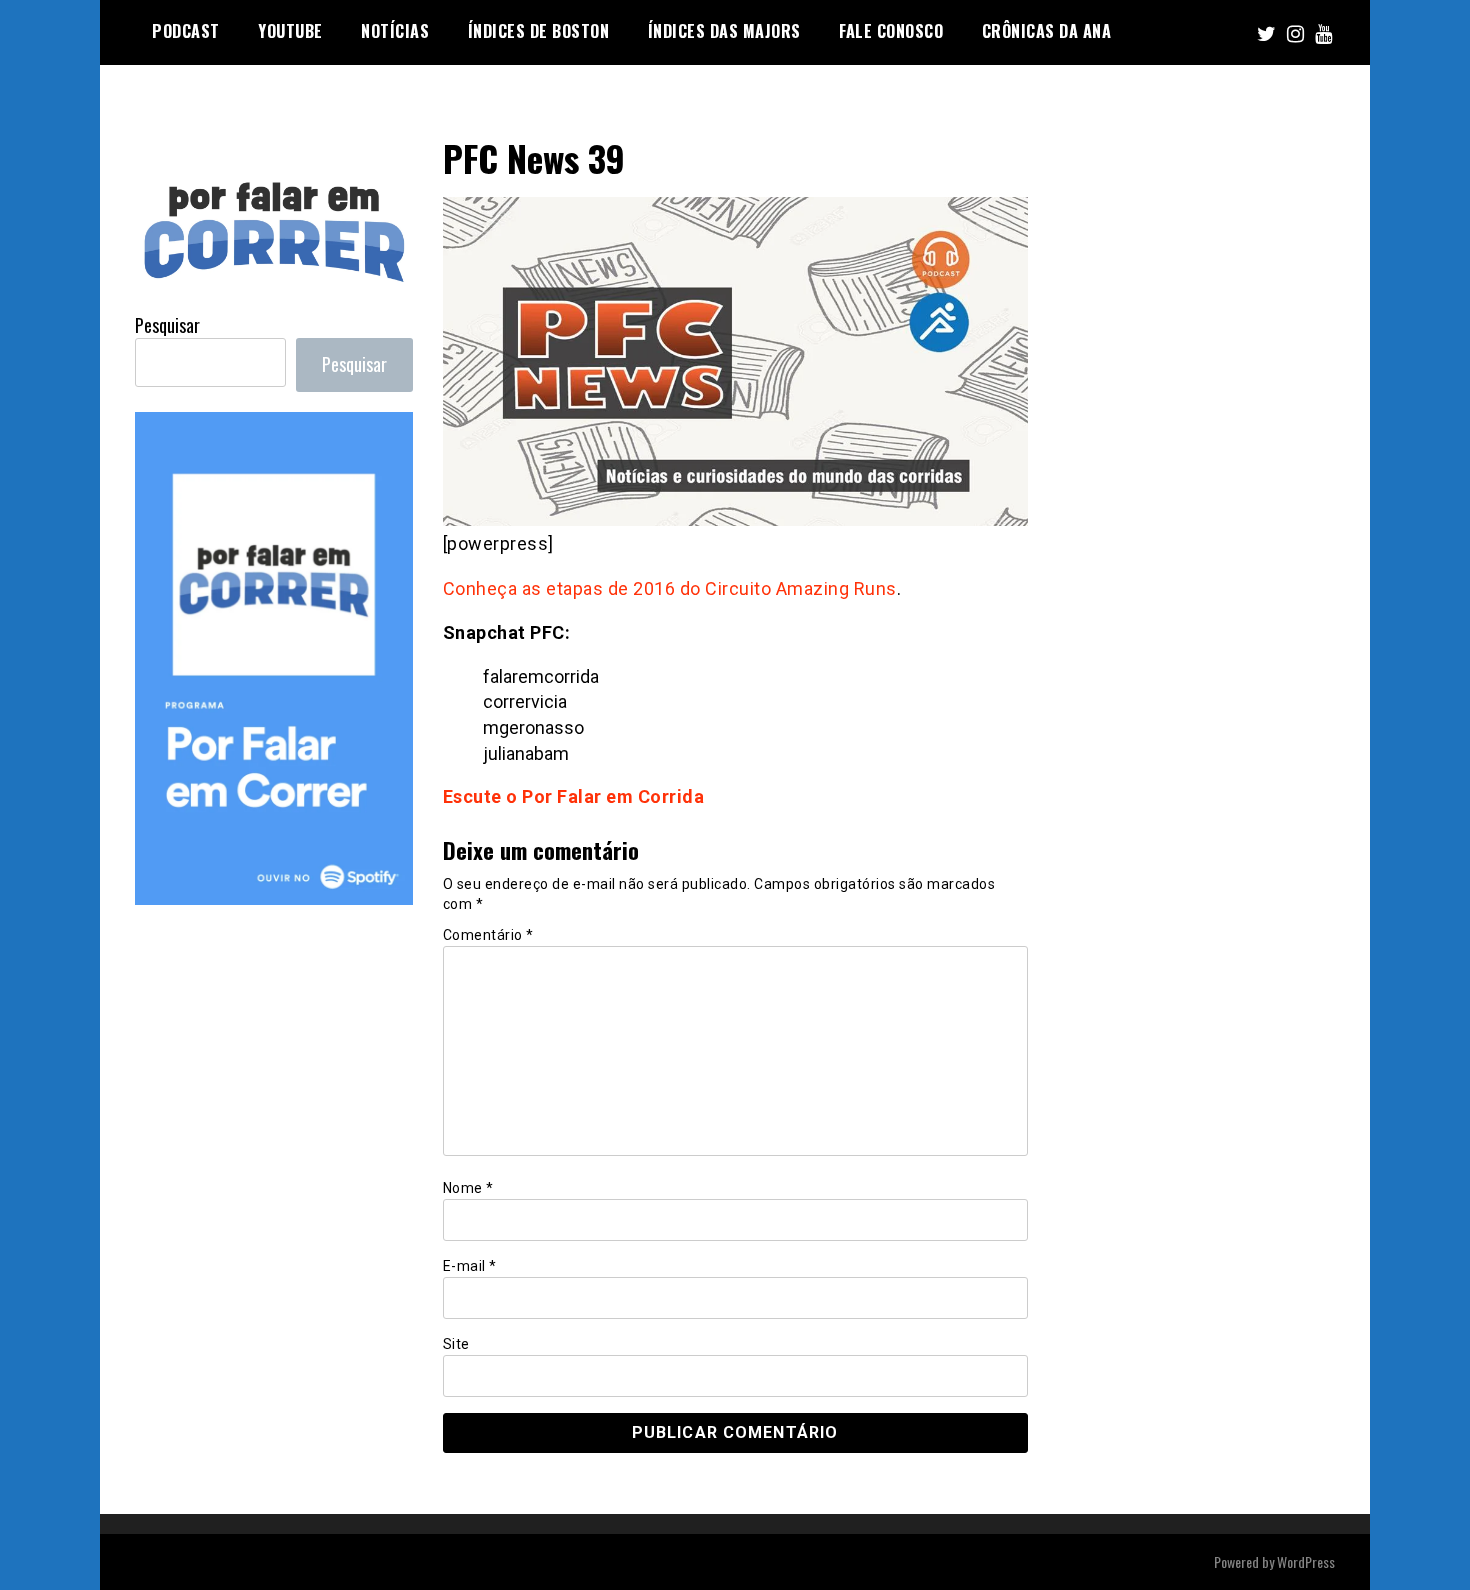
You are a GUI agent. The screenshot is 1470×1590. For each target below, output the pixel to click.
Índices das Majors (724, 31)
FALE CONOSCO (891, 31)
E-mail (470, 1266)
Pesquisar (167, 325)
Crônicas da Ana (1047, 31)
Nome (468, 1188)
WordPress (1306, 1561)
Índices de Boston (539, 31)
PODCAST (186, 31)
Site (456, 1344)
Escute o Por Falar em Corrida (574, 796)
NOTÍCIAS (395, 31)
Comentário (488, 935)
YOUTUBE (290, 31)
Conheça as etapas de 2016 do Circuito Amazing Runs (670, 588)
